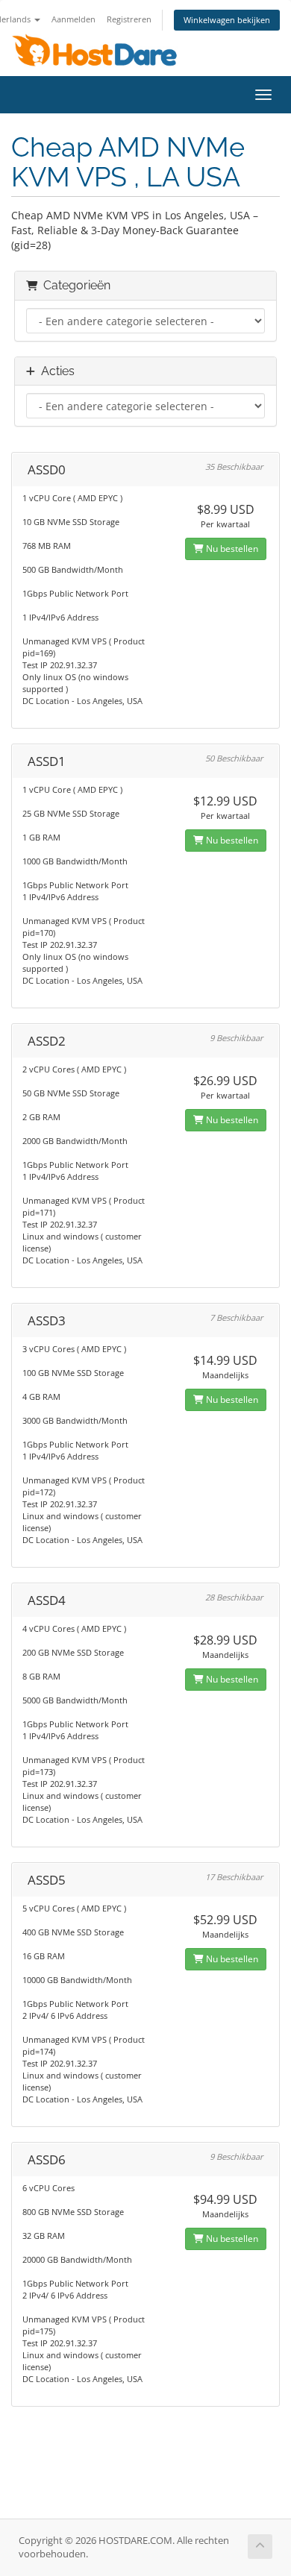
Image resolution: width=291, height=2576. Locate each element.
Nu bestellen (231, 549)
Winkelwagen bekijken (227, 20)
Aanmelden (73, 19)
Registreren (129, 19)
